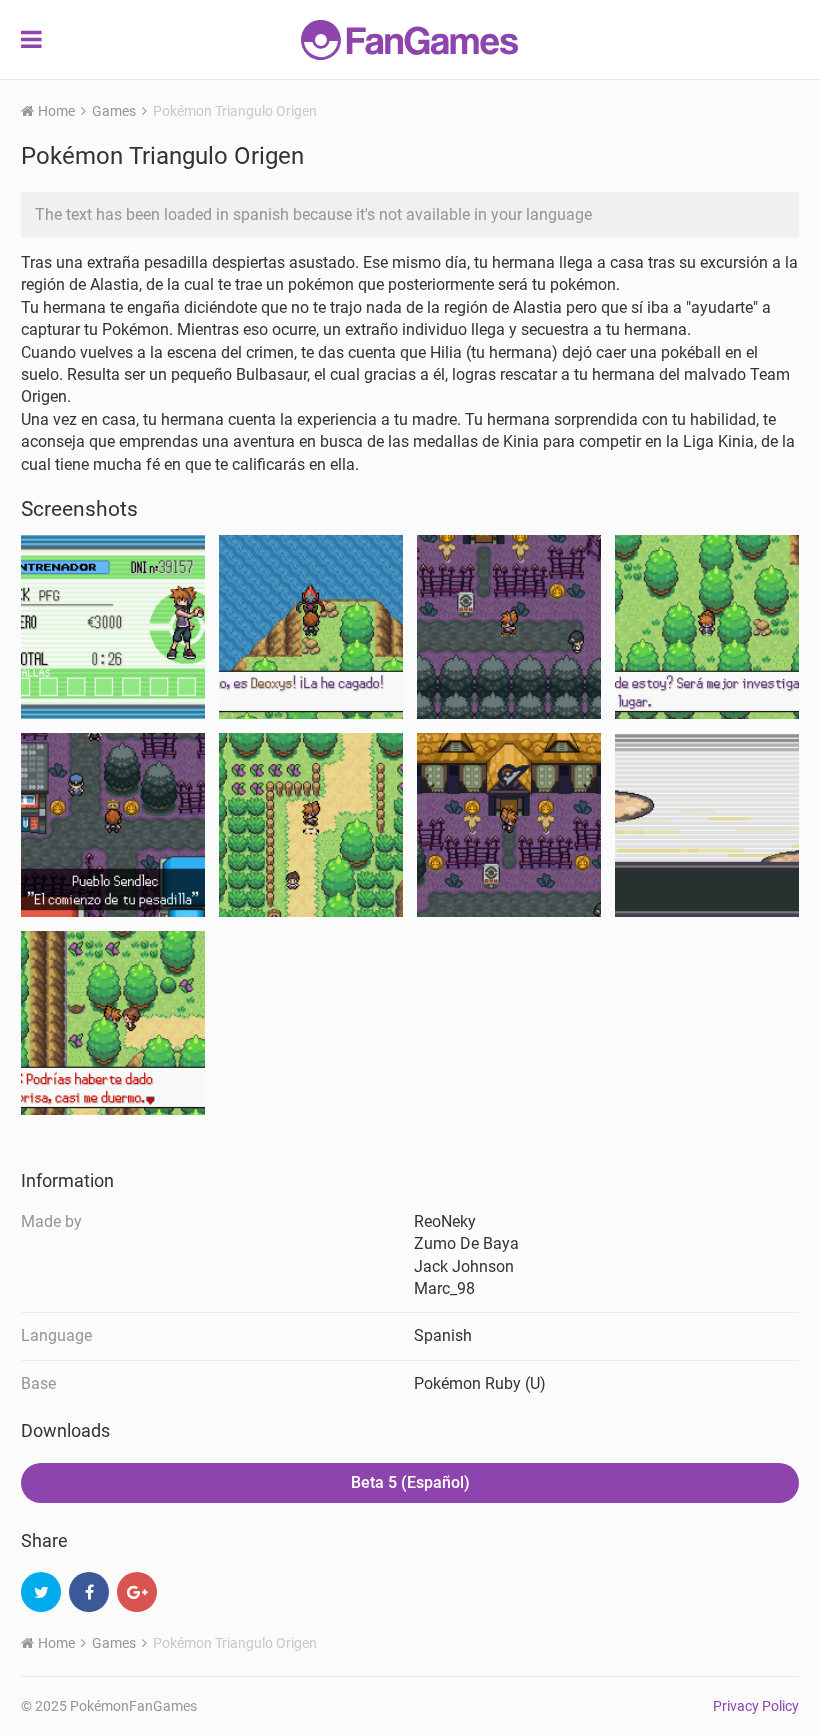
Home (56, 111)
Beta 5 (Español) (410, 1482)
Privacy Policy (756, 1706)
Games (114, 111)
